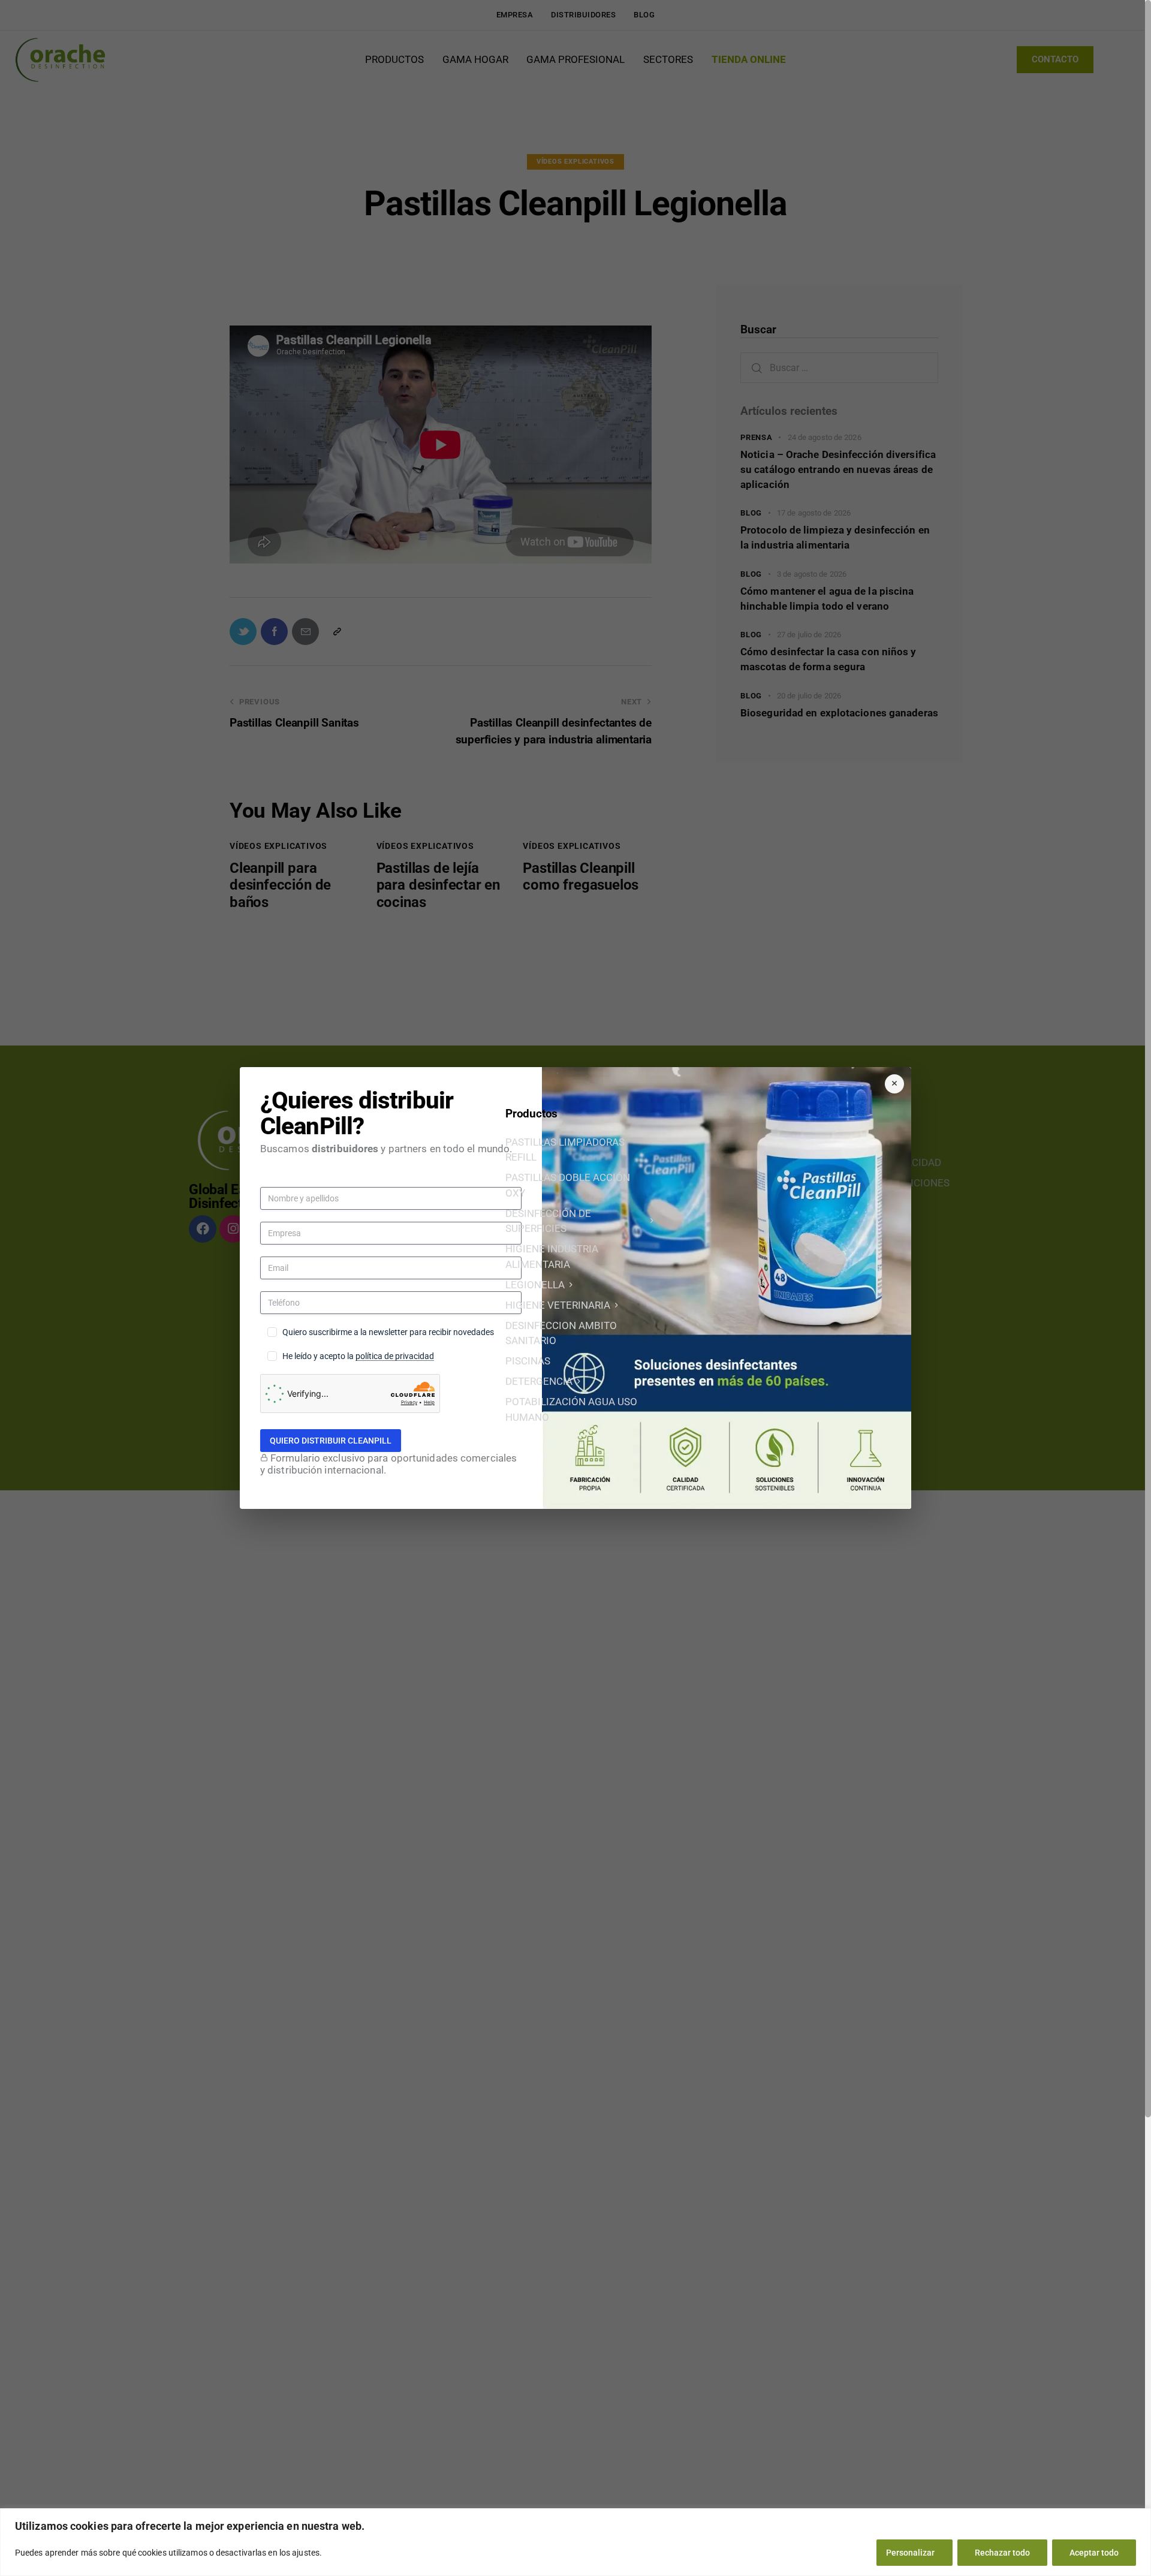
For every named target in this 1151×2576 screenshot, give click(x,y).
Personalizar (910, 2553)
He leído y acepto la (358, 1356)
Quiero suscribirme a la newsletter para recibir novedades (388, 1332)
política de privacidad (395, 1356)
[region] (575, 2542)
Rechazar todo (1002, 2553)
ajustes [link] (306, 2553)
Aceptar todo (1094, 2553)
